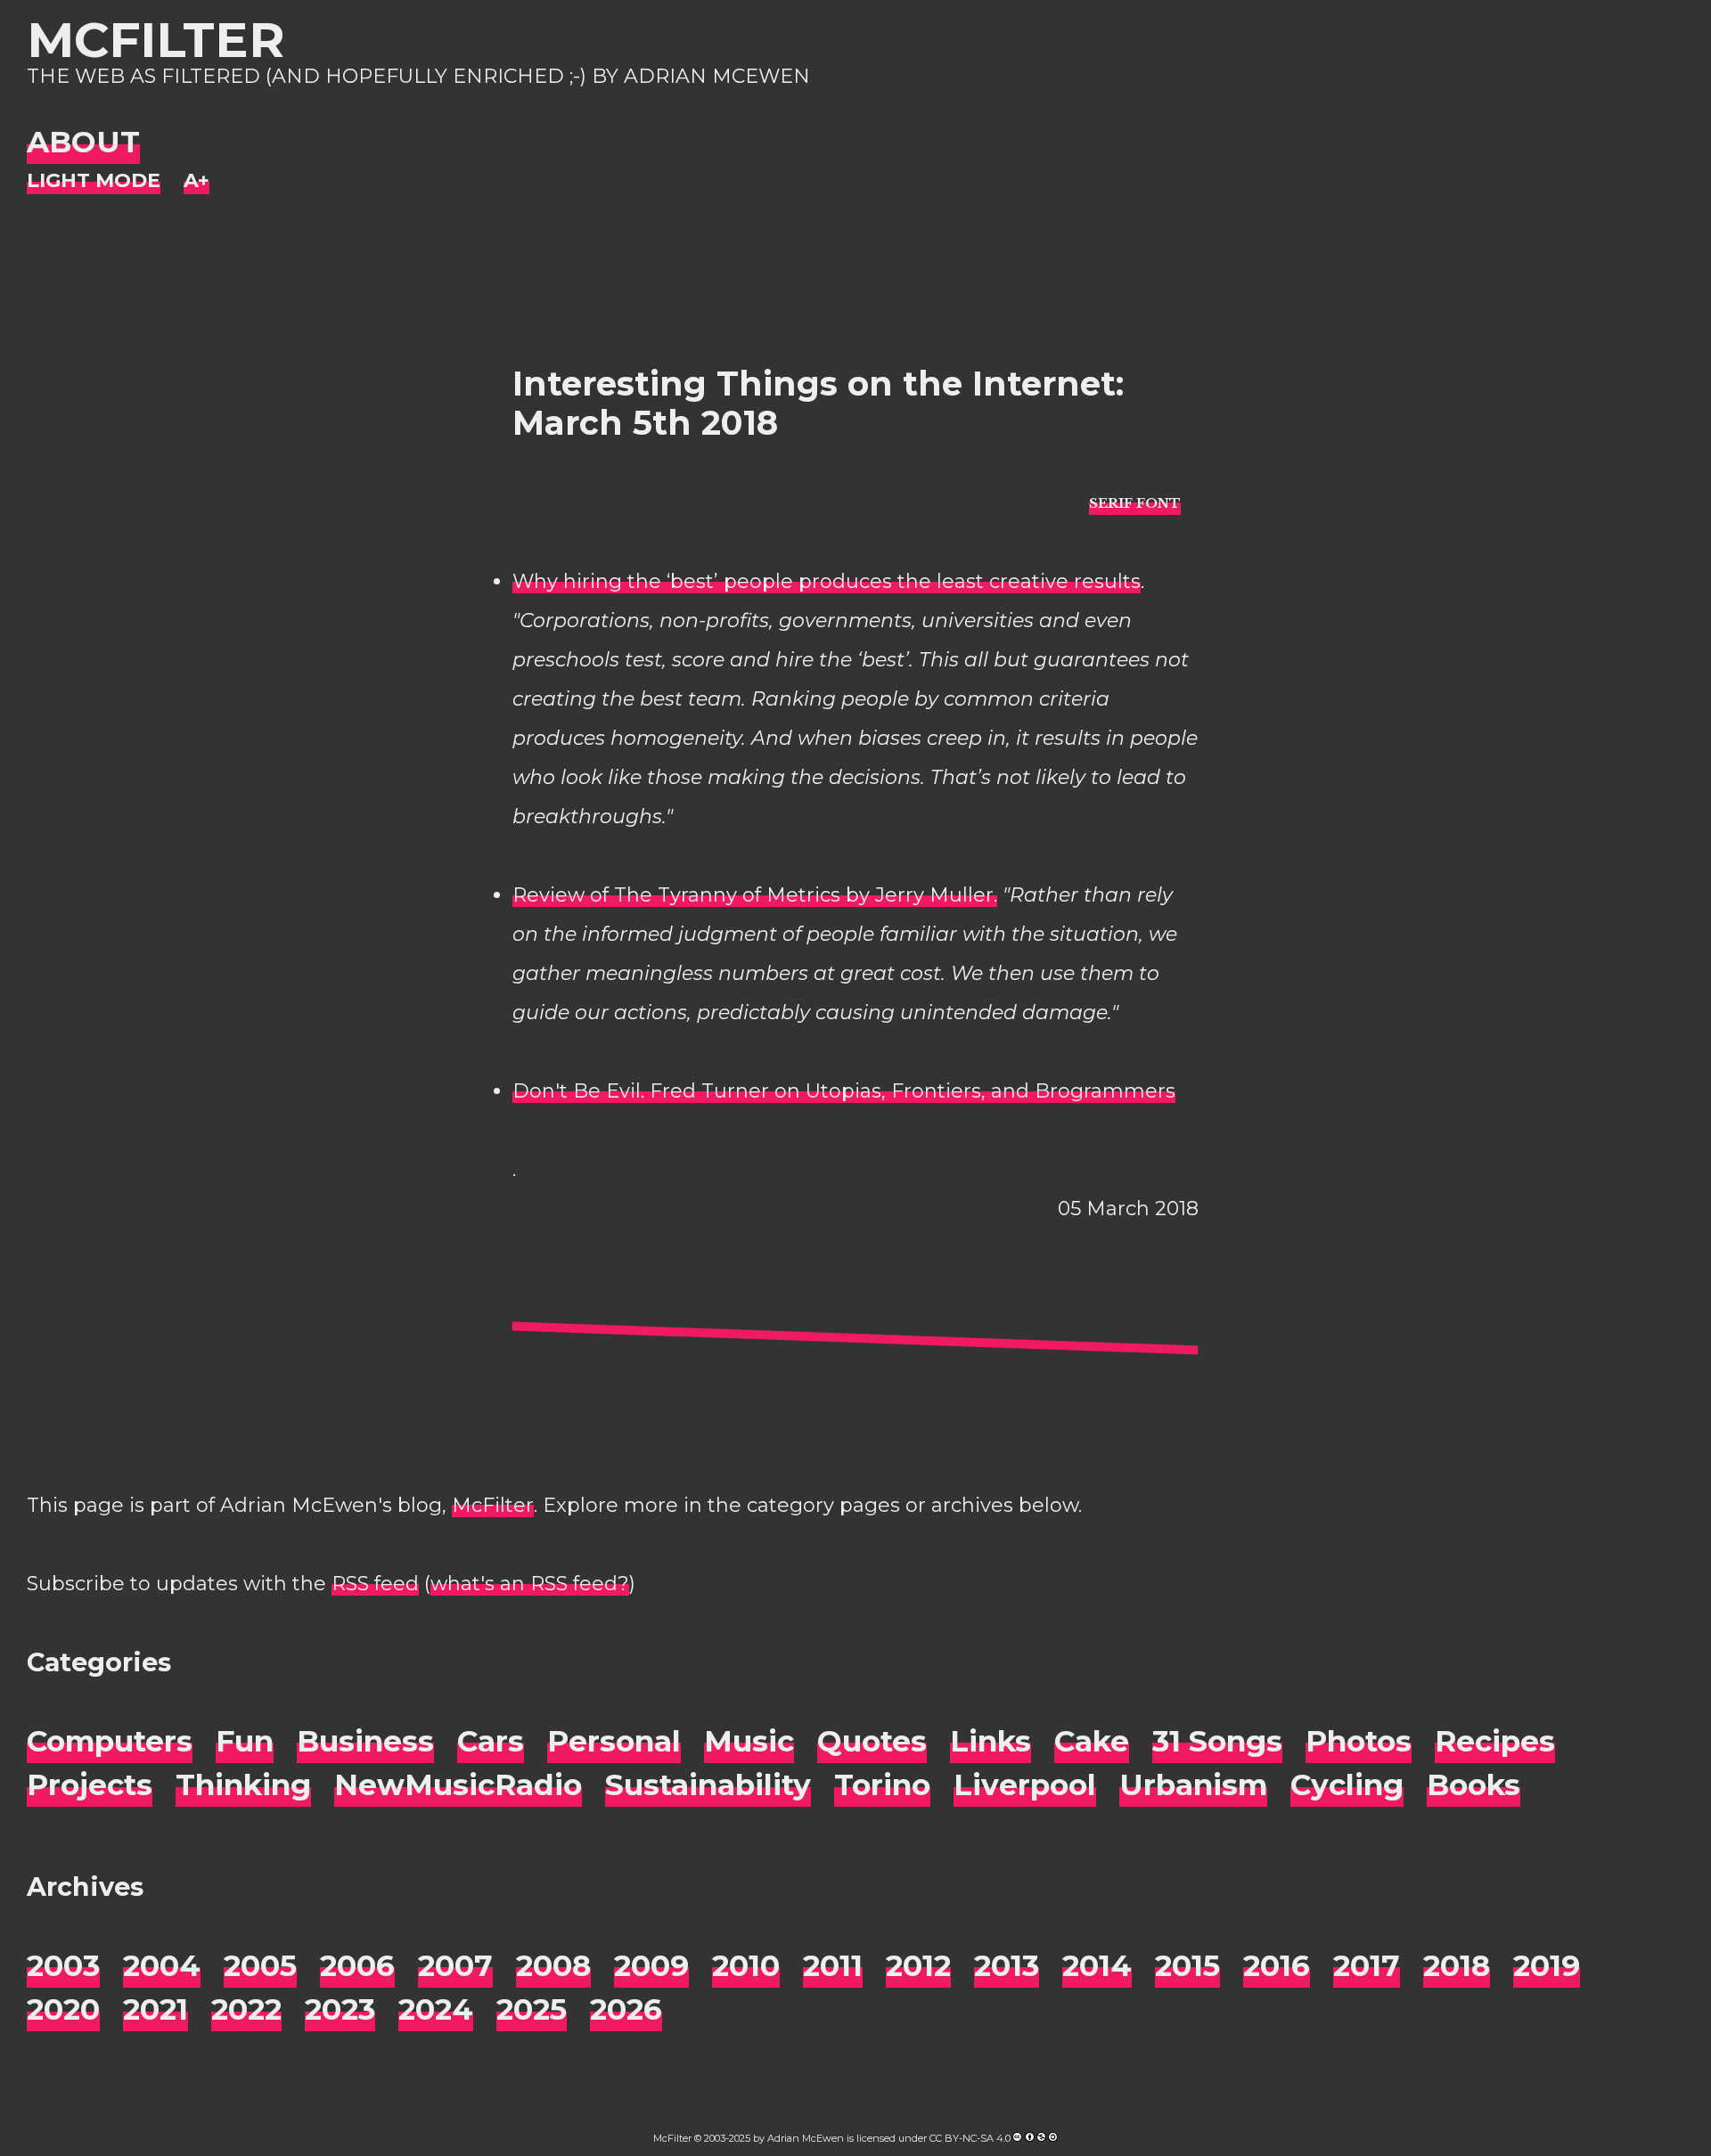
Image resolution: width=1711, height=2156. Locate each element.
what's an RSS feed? (530, 1584)
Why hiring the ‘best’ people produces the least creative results (827, 581)
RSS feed (375, 1584)
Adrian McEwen (806, 2138)
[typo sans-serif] (1135, 502)
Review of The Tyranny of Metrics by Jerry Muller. (755, 895)
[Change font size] (196, 181)
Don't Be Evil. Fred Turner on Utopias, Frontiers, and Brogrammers (844, 1091)
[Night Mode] (94, 181)
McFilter (156, 40)
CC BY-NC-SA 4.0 (970, 2138)
